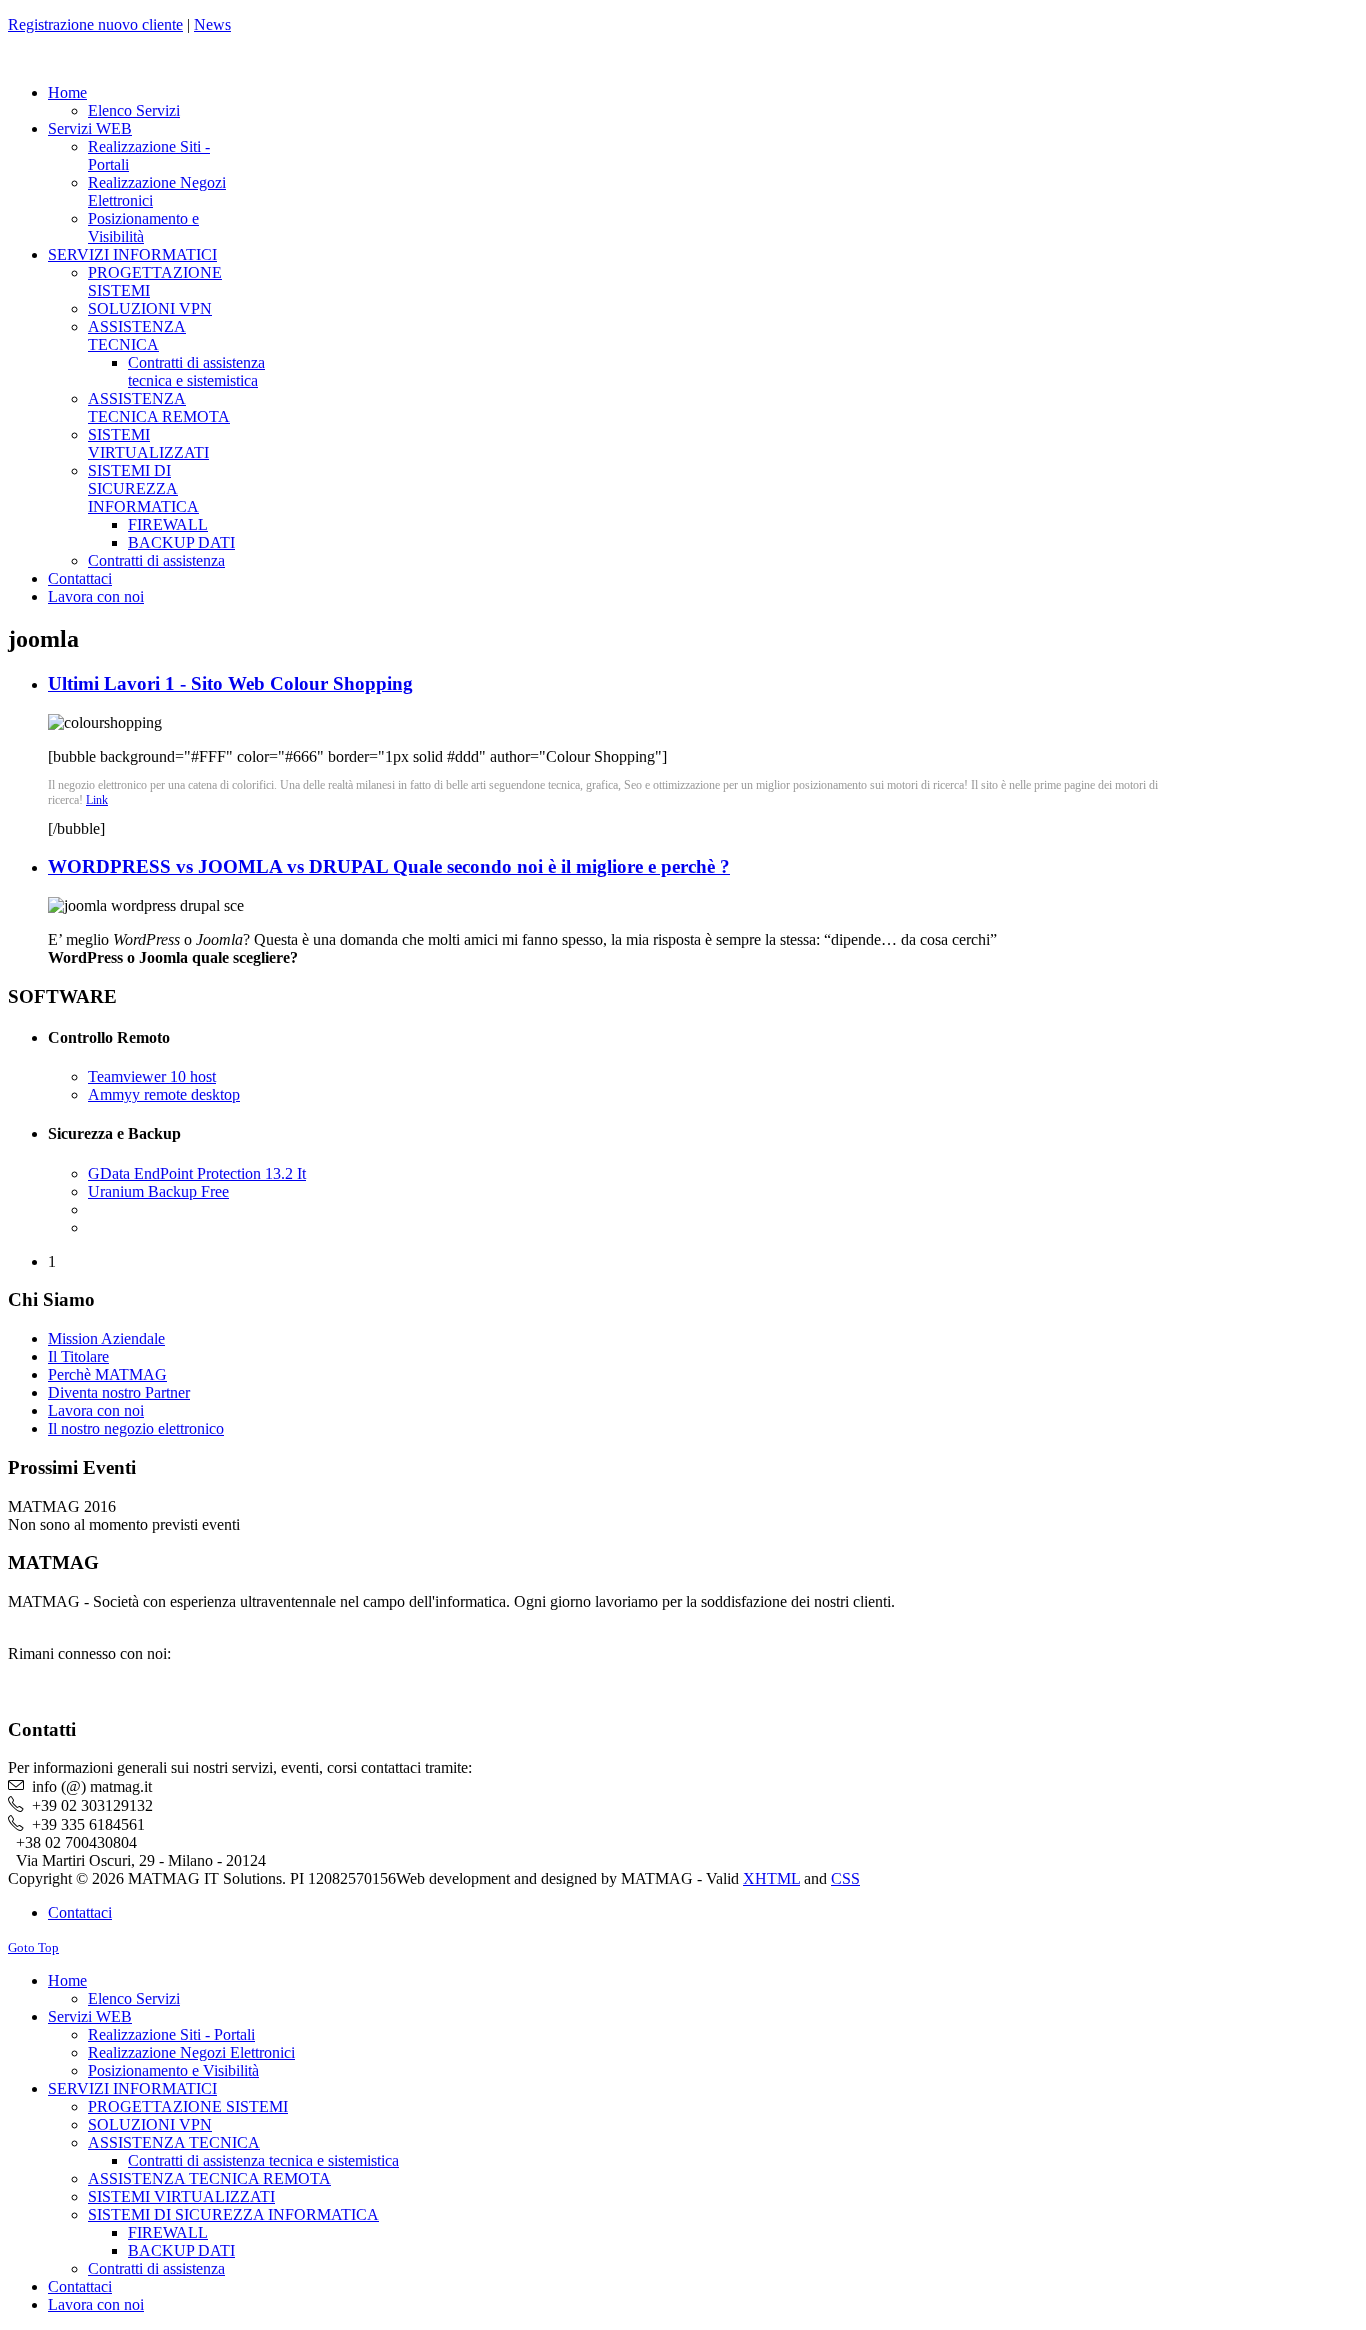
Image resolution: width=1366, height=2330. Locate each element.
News (212, 24)
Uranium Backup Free (158, 1191)
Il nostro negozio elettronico (136, 1428)
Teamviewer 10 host (152, 1076)
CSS (845, 1878)
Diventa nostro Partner (119, 1392)
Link (97, 800)
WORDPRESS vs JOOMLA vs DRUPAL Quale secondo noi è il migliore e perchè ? (389, 866)
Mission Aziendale (106, 1338)
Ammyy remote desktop (164, 1094)
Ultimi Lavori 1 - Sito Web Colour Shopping (230, 683)
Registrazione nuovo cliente (95, 24)
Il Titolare (78, 1356)
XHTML (771, 1878)
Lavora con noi (96, 1410)
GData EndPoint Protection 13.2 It (197, 1173)
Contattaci (80, 1912)
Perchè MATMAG (107, 1374)
